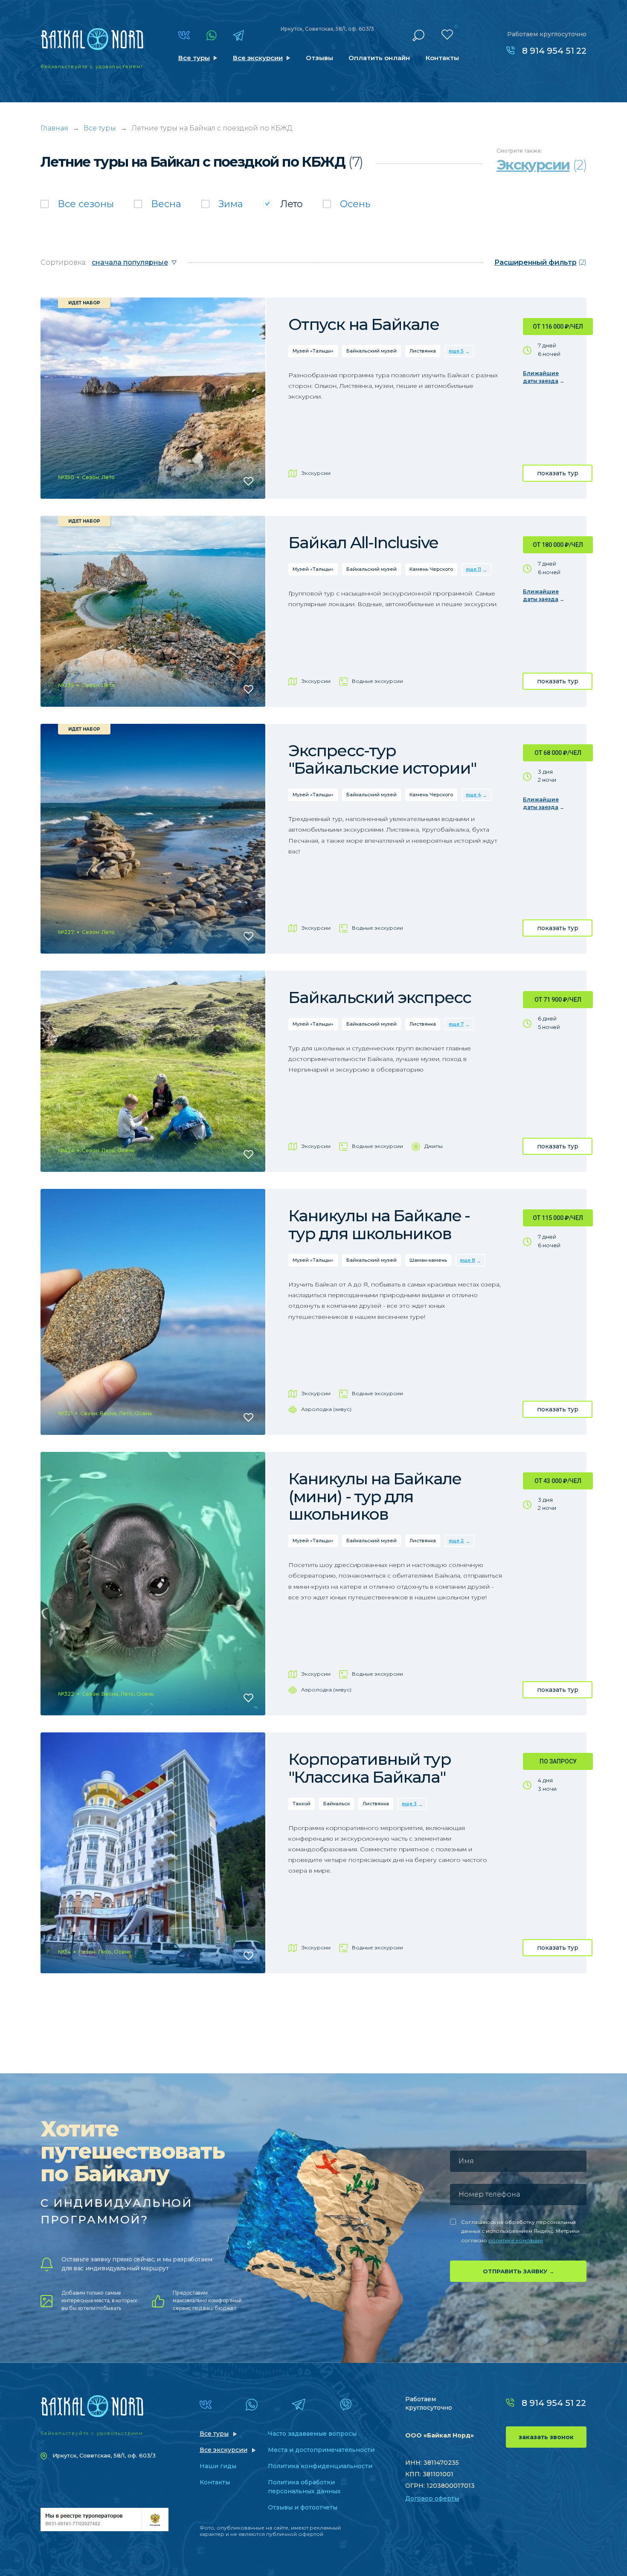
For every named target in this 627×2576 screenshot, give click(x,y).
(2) (540, 262)
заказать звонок (546, 2437)
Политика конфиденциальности (320, 2466)
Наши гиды (218, 2466)
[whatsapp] (211, 35)
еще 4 (473, 795)
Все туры (194, 58)
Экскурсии (316, 473)
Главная (54, 128)
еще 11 (473, 569)
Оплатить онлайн (379, 58)
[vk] (184, 35)
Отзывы (319, 58)
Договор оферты (432, 2498)
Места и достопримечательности (321, 2450)
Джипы (434, 1146)
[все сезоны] (77, 204)
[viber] (346, 2405)
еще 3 (409, 1804)
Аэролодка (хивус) (326, 1409)
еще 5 (456, 351)
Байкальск (337, 1804)
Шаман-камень (428, 1260)
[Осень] (347, 204)
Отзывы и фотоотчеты (303, 2507)
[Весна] (158, 204)
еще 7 (456, 1024)
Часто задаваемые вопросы (312, 2434)
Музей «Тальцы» (313, 351)
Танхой (302, 1804)
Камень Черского (431, 569)
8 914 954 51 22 (554, 51)
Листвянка (423, 351)
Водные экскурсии (377, 681)
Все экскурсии (258, 58)
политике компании (516, 2240)
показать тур (558, 473)
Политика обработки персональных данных (304, 2487)
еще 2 (456, 1541)
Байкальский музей (372, 351)
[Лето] (283, 204)
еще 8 (467, 1260)
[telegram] (238, 35)
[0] (447, 35)
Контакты (442, 58)
